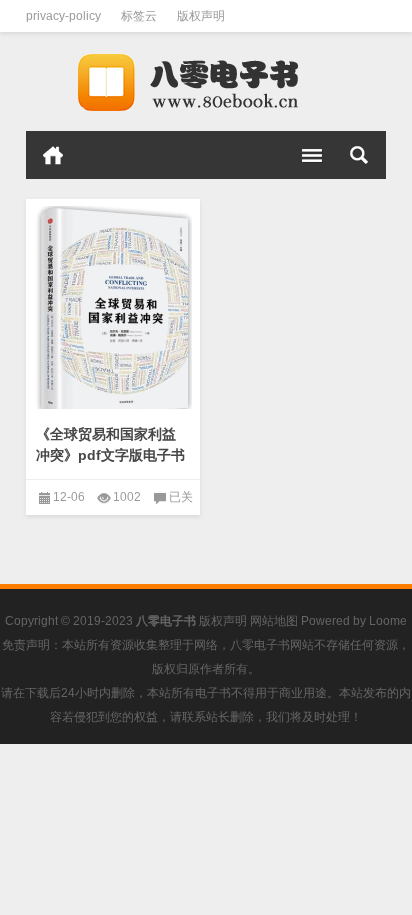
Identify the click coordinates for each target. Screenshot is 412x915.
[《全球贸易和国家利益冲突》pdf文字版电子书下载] (113, 308)
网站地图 (274, 621)
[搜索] (359, 155)
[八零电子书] (206, 82)
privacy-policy (63, 16)
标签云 (139, 16)
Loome (388, 621)
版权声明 (201, 16)
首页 (53, 155)
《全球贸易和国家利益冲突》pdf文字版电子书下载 (110, 455)
